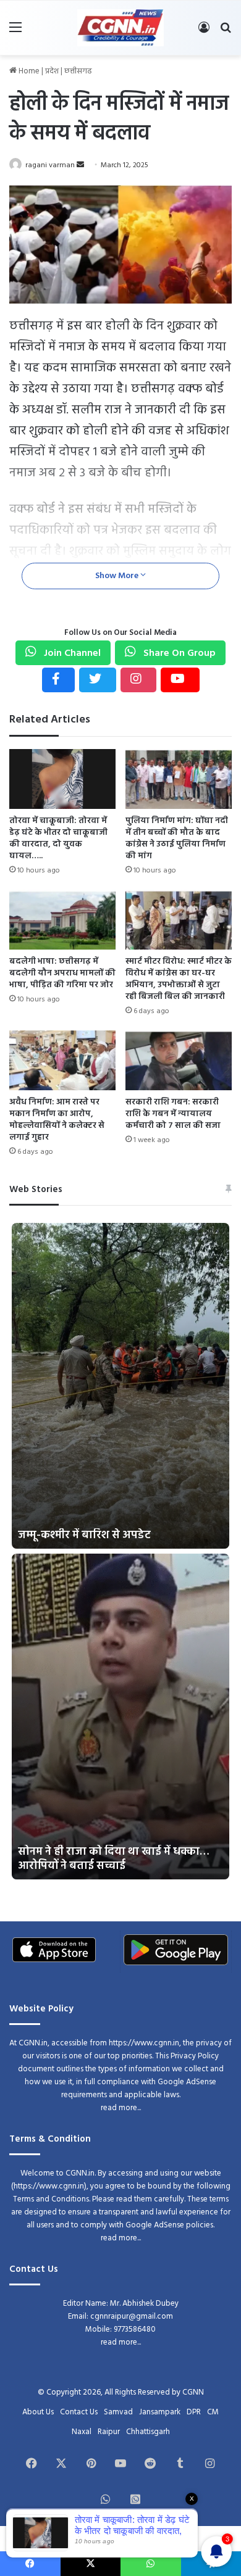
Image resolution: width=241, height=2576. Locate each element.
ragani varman (50, 165)
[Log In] (204, 32)
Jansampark (160, 2412)
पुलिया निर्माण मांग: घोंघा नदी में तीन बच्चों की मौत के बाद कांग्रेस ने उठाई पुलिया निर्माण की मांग (177, 839)
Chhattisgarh (148, 2432)
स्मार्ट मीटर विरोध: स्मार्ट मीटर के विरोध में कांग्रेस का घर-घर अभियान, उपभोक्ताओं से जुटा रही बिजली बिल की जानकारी (179, 979)
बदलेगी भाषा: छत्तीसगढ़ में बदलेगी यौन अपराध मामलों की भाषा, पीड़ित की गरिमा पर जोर (62, 973)
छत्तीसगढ (78, 71)
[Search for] (226, 32)
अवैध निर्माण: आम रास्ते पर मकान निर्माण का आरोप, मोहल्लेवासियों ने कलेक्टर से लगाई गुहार (57, 1120)
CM (213, 2412)
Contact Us (79, 2412)
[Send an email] (80, 165)
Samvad (118, 2412)
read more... (121, 2108)
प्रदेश (52, 71)
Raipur (109, 2432)
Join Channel (71, 653)
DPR (194, 2412)
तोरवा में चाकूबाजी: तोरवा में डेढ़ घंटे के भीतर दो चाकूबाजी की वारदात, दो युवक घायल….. (58, 839)
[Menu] (15, 32)
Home (28, 71)
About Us (38, 2412)
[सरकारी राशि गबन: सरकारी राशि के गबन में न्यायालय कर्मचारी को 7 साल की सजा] (179, 1060)
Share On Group (178, 653)
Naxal (82, 2432)
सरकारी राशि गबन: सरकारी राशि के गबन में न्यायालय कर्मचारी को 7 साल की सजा (173, 1114)
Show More (118, 576)
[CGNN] (120, 28)
